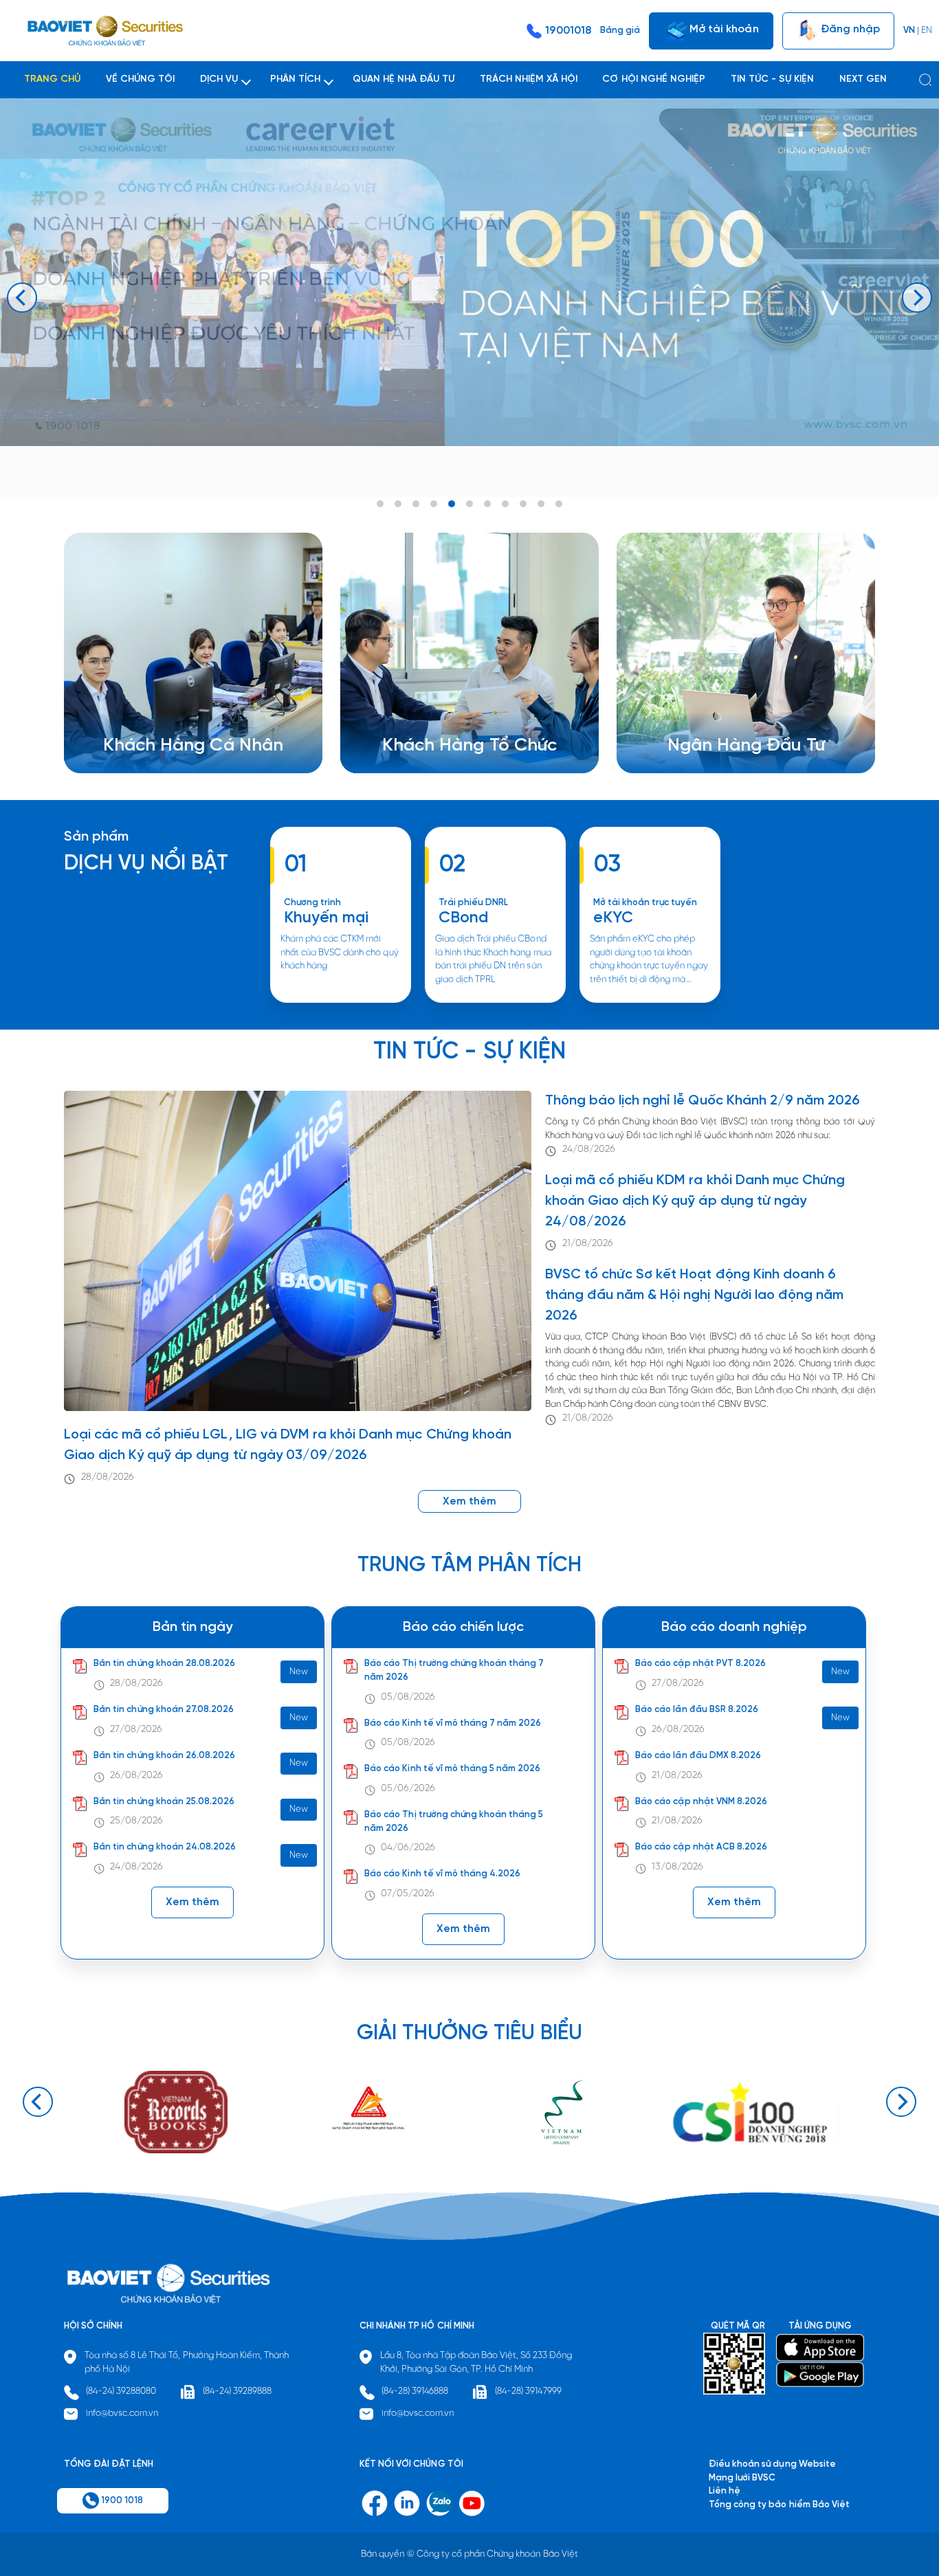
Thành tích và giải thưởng (737, 706)
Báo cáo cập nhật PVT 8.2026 (700, 1664)
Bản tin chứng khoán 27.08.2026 (164, 1710)
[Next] (917, 298)
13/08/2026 (677, 1868)
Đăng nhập (849, 29)
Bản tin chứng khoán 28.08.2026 (164, 1664)
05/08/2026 (408, 1697)
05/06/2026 (408, 1789)
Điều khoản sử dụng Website (772, 2464)
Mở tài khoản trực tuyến (645, 903)
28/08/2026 (108, 1477)
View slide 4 (434, 504)
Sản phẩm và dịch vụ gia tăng (461, 706)
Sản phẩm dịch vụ (721, 692)
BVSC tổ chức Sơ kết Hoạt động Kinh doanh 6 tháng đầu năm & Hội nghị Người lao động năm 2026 (694, 1295)
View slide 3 (416, 504)
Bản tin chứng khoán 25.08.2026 (164, 1802)
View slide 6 (469, 504)
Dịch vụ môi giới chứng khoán (180, 706)
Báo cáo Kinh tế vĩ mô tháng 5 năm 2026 (452, 1769)
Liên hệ (700, 733)
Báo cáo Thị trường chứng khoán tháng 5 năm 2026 (454, 1822)
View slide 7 (487, 504)
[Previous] (22, 298)
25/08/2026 (136, 1822)
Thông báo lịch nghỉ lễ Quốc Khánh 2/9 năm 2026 (703, 1101)
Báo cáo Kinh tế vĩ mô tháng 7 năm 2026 (453, 1723)
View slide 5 (452, 504)
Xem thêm (495, 1002)
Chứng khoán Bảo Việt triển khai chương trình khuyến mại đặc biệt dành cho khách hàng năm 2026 (341, 1002)
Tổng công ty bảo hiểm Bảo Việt (779, 2505)
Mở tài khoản (722, 29)
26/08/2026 (136, 1776)
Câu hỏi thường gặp (726, 719)
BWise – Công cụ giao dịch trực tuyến (198, 692)
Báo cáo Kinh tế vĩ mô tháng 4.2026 (442, 1875)
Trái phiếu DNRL (474, 903)
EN (927, 31)
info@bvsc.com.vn (122, 2413)
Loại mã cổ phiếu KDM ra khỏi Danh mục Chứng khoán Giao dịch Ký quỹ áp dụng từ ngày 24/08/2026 (695, 1201)
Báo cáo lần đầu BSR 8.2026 (697, 1710)
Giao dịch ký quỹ (155, 733)
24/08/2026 (589, 1150)
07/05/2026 (408, 1895)
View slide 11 (559, 504)
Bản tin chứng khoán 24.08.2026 (165, 1848)
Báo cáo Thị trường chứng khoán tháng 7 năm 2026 (454, 1671)
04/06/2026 (408, 1848)
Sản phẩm (96, 837)
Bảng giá (620, 31)
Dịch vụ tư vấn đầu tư (443, 719)
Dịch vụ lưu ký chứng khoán (175, 719)
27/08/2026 (136, 1730)
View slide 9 (523, 504)
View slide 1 (380, 504)
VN (909, 31)
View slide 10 (541, 504)
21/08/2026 (588, 1244)
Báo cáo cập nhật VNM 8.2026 (701, 1802)
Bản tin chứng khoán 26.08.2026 (164, 1756)
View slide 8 (505, 504)
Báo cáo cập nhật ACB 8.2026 (701, 1848)
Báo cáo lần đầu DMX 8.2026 (698, 1756)
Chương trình (312, 903)
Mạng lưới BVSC (742, 2478)
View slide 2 (398, 504)
